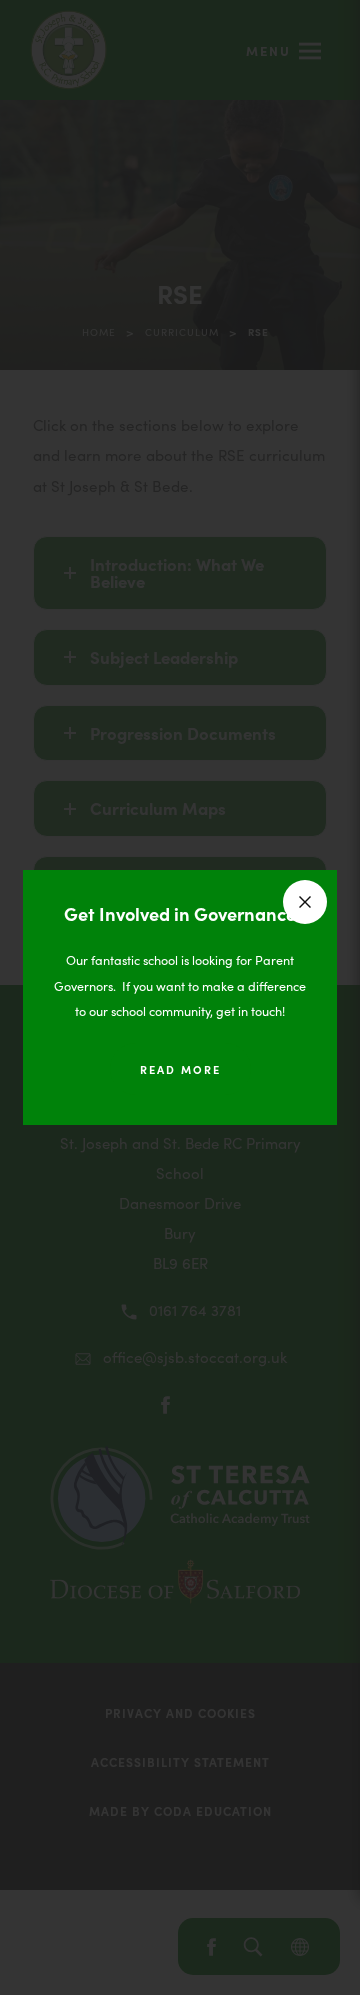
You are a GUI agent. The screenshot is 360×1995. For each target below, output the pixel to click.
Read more (180, 1069)
